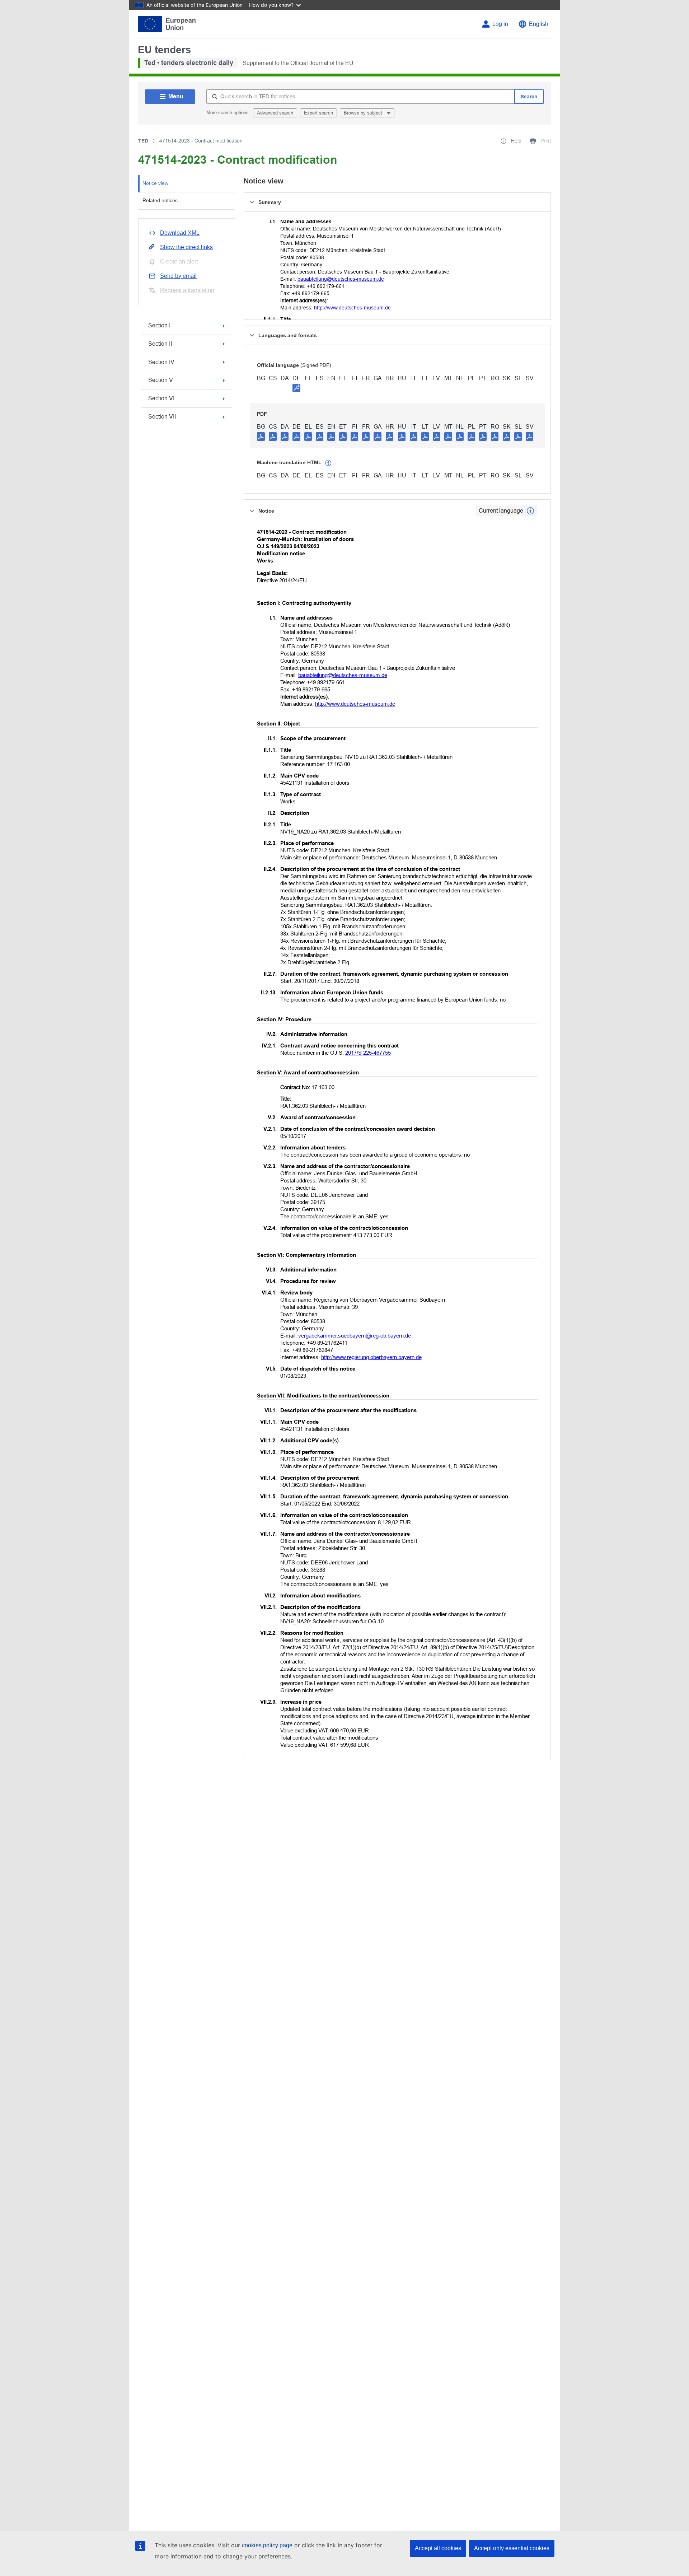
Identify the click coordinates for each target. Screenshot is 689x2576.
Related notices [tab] (160, 200)
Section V (161, 380)
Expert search (318, 113)
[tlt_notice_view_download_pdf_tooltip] (261, 436)
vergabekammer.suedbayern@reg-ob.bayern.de (355, 1336)
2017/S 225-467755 (368, 1053)
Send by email (178, 276)
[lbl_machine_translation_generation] (328, 463)
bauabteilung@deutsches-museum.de (341, 279)
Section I (159, 325)
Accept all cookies (438, 2548)
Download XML (180, 233)
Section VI (161, 398)
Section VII (162, 417)
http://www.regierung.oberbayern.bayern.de (371, 1357)
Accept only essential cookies (512, 2548)
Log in (500, 24)
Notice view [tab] (155, 183)
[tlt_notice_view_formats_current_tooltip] (530, 511)
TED (143, 141)
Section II (160, 344)
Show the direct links (186, 247)
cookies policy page (267, 2545)
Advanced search (275, 113)
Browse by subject (364, 113)
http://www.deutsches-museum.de (352, 308)
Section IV (161, 362)
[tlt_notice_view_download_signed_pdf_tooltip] (296, 388)
